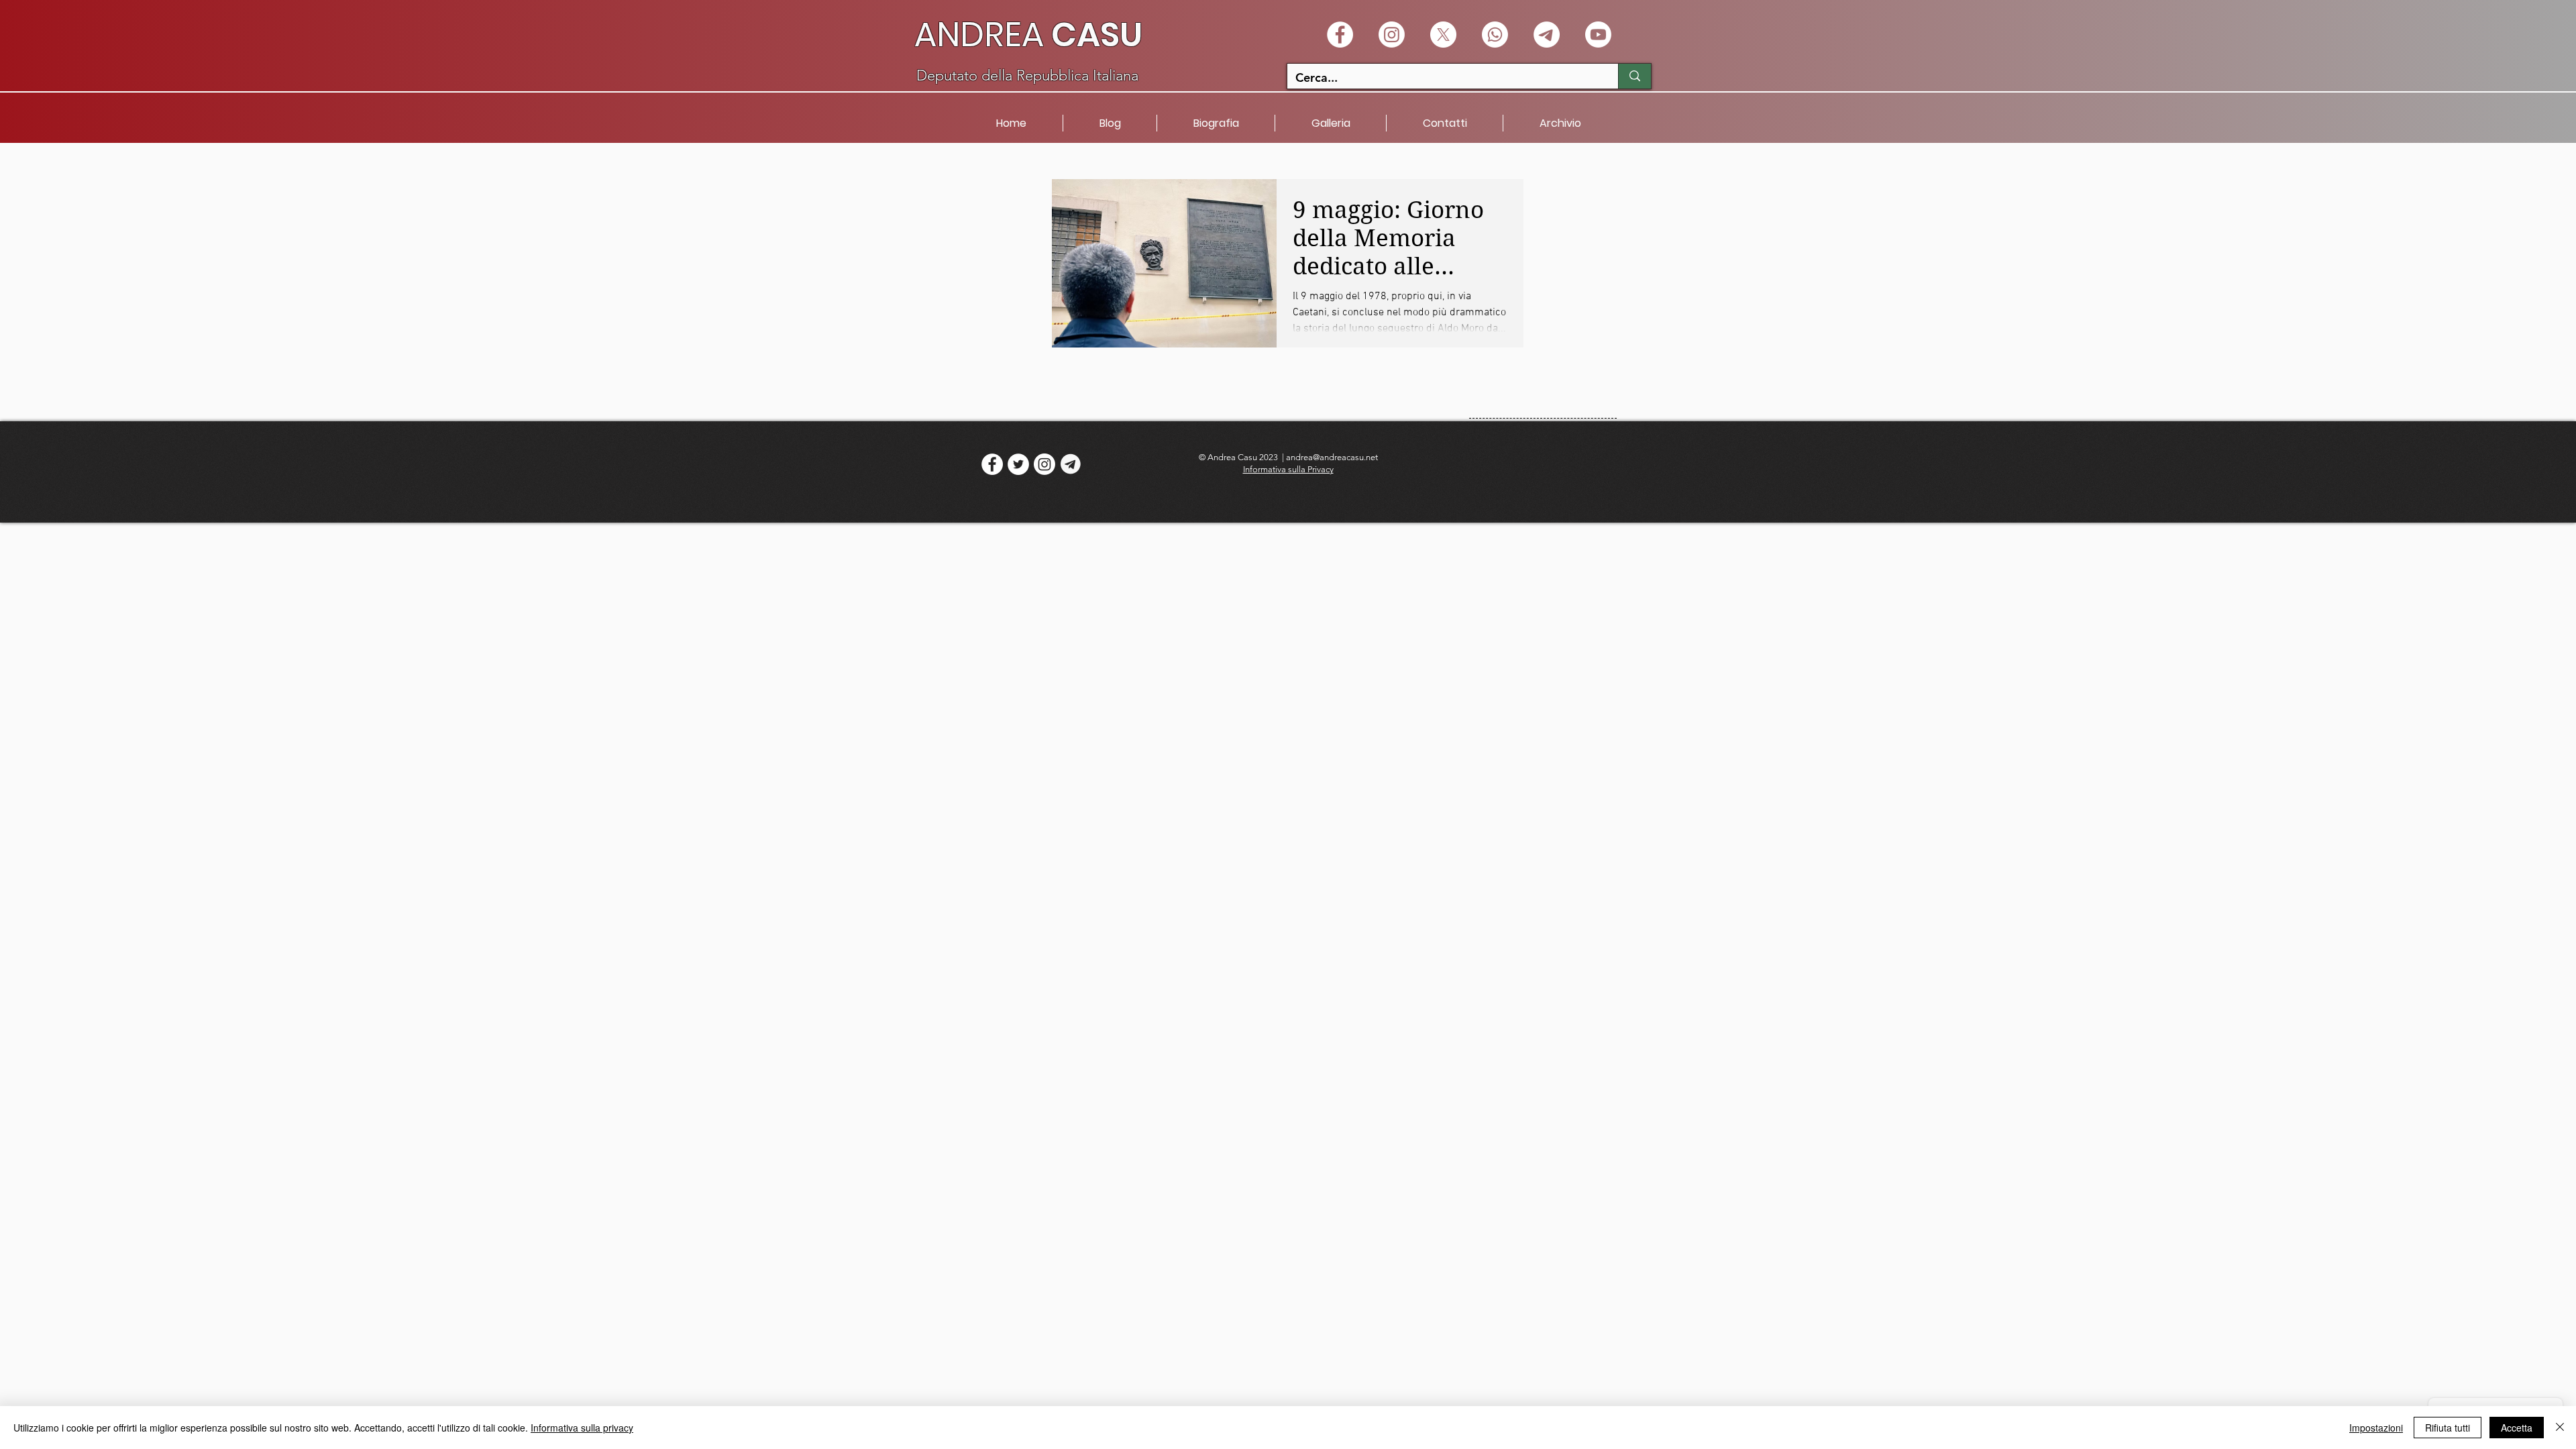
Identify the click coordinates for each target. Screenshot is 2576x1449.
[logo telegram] (1071, 464)
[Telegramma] (1547, 35)
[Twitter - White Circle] (1018, 464)
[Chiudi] (2560, 1428)
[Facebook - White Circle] (1340, 35)
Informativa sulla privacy (582, 1428)
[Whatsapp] (1495, 35)
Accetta (2517, 1428)
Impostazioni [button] (2376, 1428)
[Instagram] (1392, 35)
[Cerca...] (1634, 76)
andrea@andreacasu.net (1332, 457)
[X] (1443, 35)
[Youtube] (1598, 35)
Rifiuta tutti (2448, 1428)
